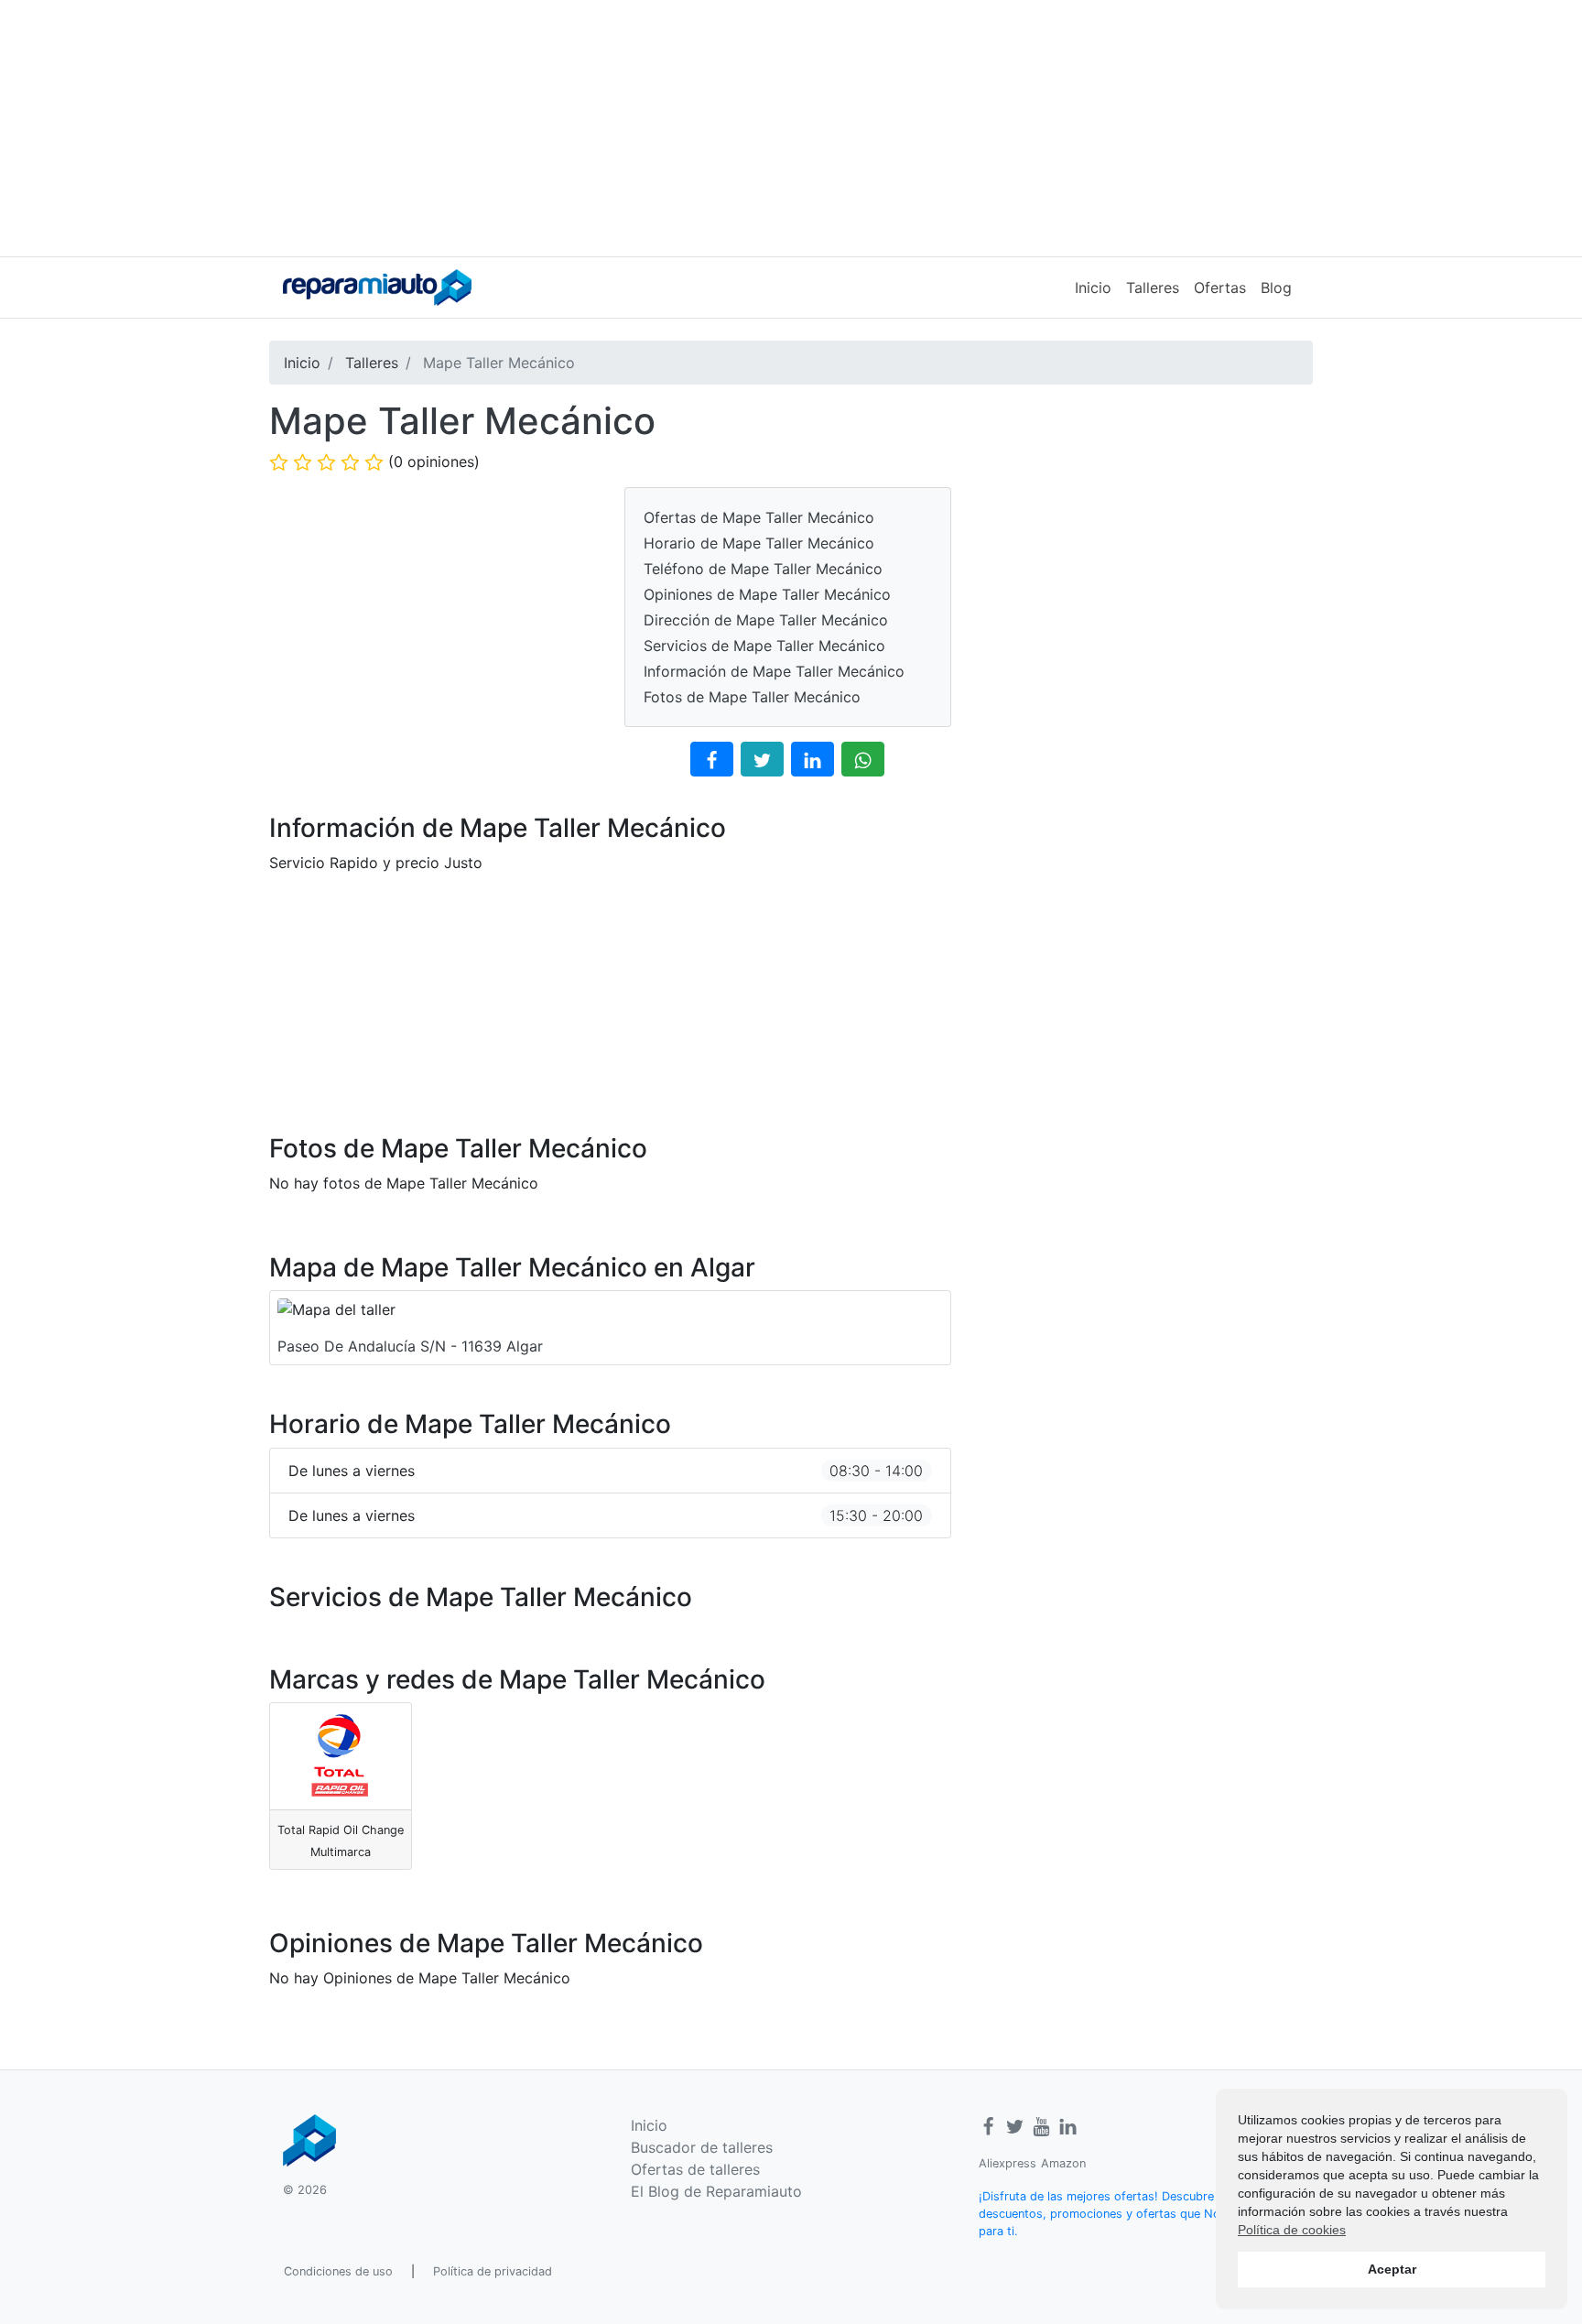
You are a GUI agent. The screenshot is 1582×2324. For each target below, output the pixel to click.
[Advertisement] (791, 128)
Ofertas (1220, 288)
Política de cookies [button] (1292, 2230)
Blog (1276, 288)
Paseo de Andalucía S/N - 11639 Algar (410, 1346)
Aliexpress (1008, 2163)
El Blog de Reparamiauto (716, 2191)
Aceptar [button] (1392, 2269)
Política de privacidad (493, 2271)
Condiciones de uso (338, 2271)
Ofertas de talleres (695, 2169)
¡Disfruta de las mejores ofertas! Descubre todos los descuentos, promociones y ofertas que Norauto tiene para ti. (1129, 2214)
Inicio (1093, 288)
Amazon (1063, 2163)
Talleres (1153, 288)
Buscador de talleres (702, 2147)
